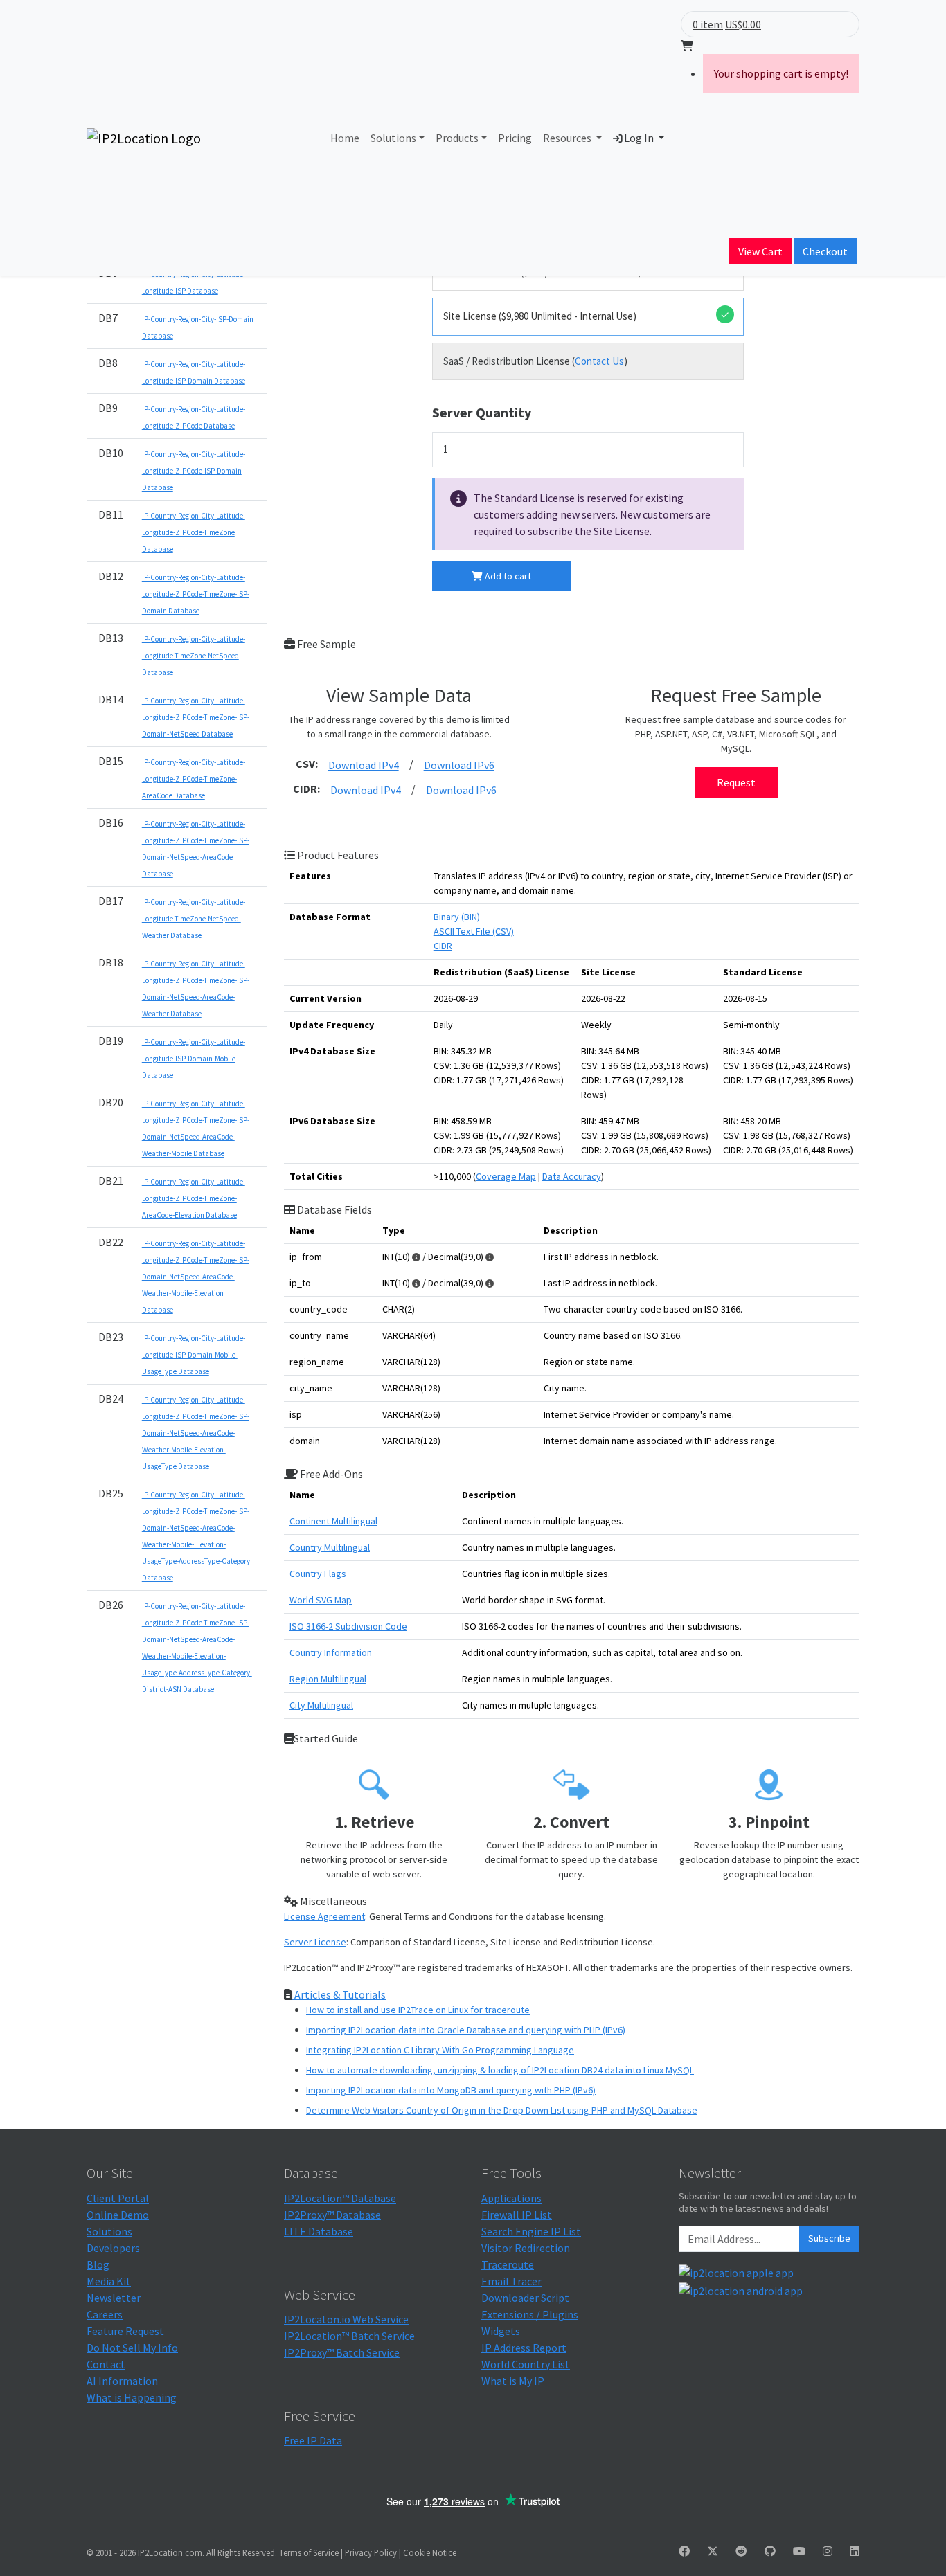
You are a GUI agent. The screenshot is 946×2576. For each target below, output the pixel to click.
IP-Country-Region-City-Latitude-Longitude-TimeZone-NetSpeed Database (194, 656)
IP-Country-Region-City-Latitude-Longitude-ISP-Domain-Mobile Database (194, 1059)
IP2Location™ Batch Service (349, 2336)
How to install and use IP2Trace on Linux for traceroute (418, 2010)
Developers (113, 2248)
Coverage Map (506, 1176)
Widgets (501, 2331)
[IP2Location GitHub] (770, 2551)
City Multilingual (321, 1705)
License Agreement (324, 1916)
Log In (639, 138)
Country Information (331, 1652)
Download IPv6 (459, 765)
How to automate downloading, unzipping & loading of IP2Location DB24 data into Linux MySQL (500, 2070)
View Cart (760, 251)
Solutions (393, 138)
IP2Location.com (170, 2552)
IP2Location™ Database (340, 2198)
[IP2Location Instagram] (828, 2551)
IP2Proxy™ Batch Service (342, 2352)
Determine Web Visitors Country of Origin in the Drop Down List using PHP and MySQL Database (502, 2110)
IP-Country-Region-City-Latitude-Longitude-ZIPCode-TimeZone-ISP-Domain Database (196, 594)
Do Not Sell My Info (132, 2348)
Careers (105, 2314)
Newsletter (114, 2298)
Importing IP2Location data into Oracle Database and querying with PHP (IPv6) (466, 2030)
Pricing (515, 138)
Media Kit (109, 2281)
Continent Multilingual (333, 1521)
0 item (708, 24)
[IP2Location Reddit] (741, 2551)
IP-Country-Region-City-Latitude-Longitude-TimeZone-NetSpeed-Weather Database (194, 919)
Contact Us (599, 361)
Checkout (825, 251)
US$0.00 (743, 24)
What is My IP (513, 2381)
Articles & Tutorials (339, 1994)
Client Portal (118, 2198)
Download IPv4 (364, 765)
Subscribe (829, 2238)
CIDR (443, 946)
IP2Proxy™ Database (332, 2215)
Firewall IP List (517, 2215)
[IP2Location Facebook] (684, 2551)
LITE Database (319, 2231)
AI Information (122, 2381)
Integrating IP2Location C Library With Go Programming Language (440, 2050)
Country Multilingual (330, 1547)
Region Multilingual (328, 1679)
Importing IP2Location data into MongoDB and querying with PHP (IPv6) (451, 2090)
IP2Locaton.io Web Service (346, 2319)
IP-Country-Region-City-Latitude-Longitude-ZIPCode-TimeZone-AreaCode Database (194, 779)
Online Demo (118, 2215)
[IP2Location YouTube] (799, 2551)
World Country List (526, 2364)
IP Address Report (524, 2348)
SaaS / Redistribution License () (535, 361)
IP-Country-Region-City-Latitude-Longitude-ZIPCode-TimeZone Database (194, 532)
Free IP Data (313, 2440)
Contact (106, 2364)
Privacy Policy (371, 2552)
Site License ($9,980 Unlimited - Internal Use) (540, 316)
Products (457, 138)
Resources (568, 138)
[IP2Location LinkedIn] (855, 2551)
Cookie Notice (430, 2552)
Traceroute (508, 2264)
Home (345, 138)
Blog (98, 2264)
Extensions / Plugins (530, 2314)
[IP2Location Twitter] (713, 2551)
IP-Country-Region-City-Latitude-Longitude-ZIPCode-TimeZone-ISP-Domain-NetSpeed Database (196, 717)
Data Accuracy (572, 1176)
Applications (511, 2198)
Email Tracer (511, 2281)
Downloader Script (525, 2298)
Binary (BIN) (457, 917)
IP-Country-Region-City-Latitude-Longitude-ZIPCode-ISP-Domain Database (194, 471)
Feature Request (125, 2331)
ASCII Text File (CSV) (474, 931)
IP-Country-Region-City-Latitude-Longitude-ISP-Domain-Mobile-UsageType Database (194, 1355)
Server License (315, 1942)
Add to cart (507, 576)
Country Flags (318, 1574)
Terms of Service (309, 2552)
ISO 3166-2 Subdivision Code (348, 1626)
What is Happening (132, 2397)
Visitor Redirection (526, 2248)
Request (736, 782)
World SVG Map (321, 1600)
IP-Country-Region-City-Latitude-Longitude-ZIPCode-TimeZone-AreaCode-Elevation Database (194, 1198)
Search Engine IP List (531, 2231)
